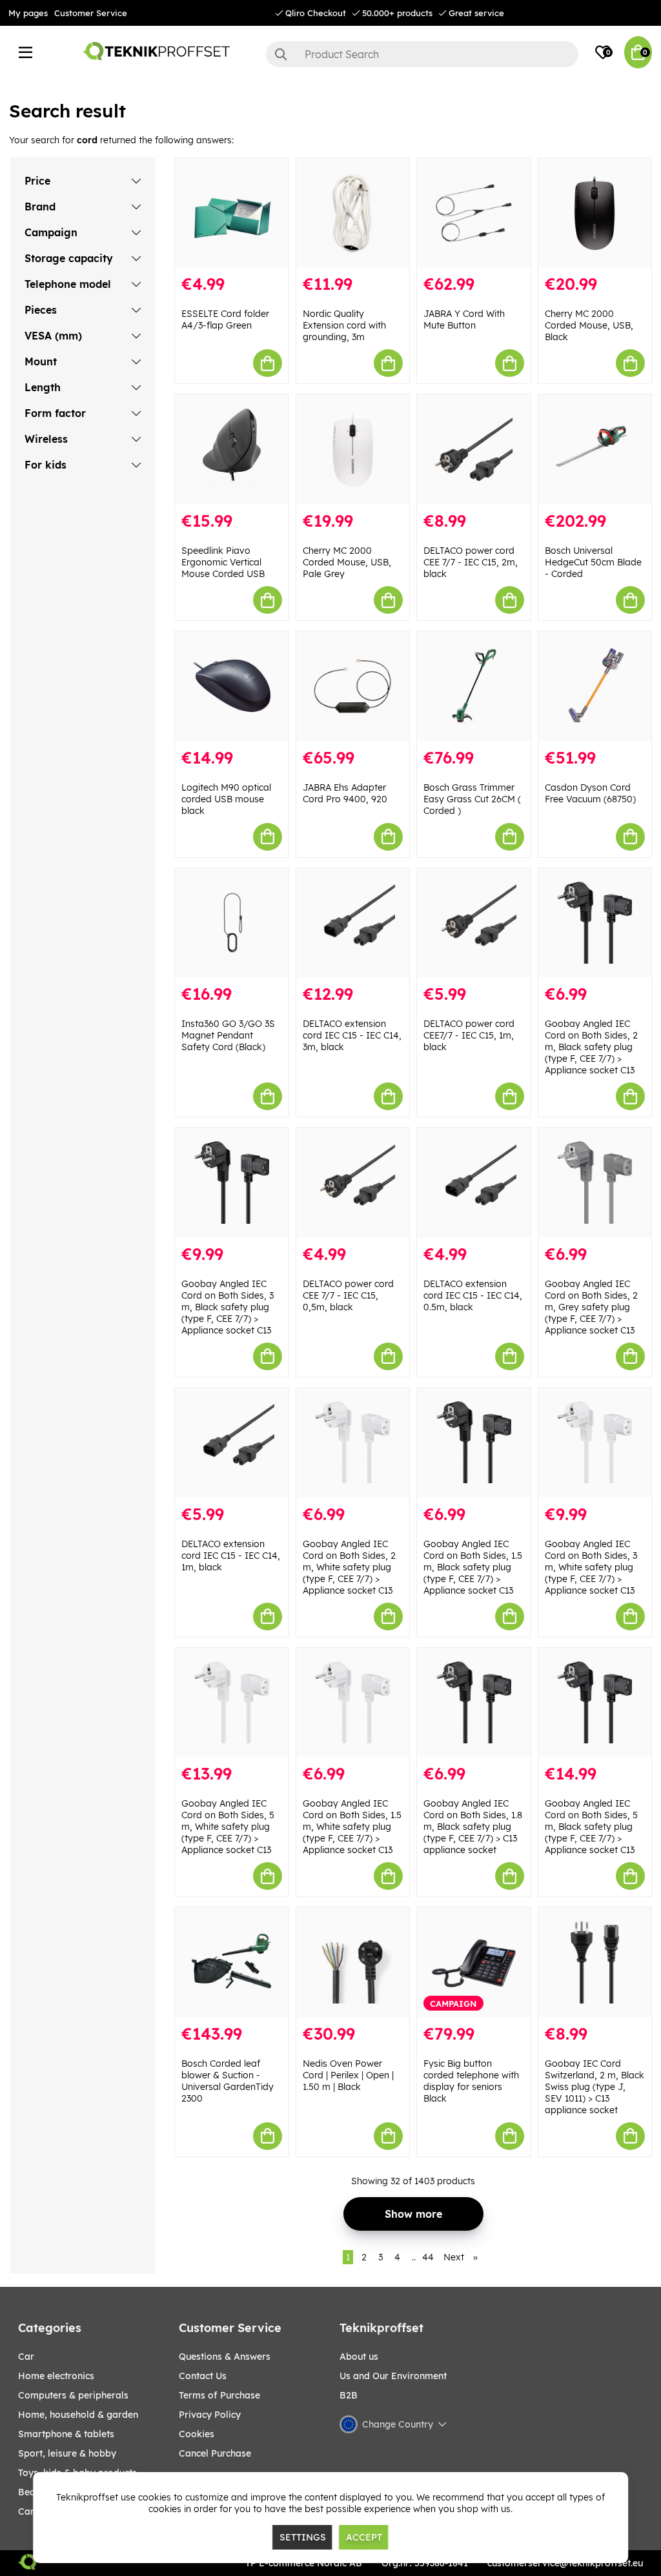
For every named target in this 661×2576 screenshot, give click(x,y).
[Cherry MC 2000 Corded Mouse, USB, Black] (595, 213)
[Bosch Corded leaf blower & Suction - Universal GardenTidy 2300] (232, 1962)
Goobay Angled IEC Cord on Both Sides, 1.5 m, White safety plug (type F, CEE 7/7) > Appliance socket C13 (352, 1827)
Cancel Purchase (215, 2453)
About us (359, 2357)
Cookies (197, 2434)
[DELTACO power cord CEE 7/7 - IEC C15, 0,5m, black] (353, 1182)
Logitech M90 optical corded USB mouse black (226, 799)
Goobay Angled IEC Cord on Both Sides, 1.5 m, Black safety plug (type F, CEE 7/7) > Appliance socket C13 (473, 1567)
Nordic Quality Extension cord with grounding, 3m (344, 325)
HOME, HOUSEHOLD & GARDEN (78, 2415)
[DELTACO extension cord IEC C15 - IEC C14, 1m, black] (232, 1443)
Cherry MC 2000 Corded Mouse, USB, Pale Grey (347, 562)
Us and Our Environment (393, 2376)
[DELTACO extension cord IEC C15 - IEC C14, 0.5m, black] (474, 1182)
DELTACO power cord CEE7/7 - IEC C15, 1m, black (469, 1035)
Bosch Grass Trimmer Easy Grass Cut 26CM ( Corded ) (472, 799)
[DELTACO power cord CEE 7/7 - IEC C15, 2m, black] (474, 449)
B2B (349, 2395)
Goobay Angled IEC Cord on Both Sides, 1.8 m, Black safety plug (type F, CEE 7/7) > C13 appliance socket (473, 1827)
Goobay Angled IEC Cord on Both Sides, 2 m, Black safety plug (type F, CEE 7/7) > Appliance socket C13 (591, 1047)
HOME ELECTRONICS (56, 2376)
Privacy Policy (210, 2415)
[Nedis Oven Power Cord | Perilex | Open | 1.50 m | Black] (353, 1962)
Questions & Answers (225, 2357)
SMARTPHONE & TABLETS (66, 2434)
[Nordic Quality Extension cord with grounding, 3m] (353, 213)
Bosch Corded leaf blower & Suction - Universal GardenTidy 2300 (228, 2081)
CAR (26, 2357)
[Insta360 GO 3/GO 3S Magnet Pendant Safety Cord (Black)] (232, 923)
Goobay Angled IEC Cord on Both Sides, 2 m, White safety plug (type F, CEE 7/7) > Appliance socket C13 (349, 1567)
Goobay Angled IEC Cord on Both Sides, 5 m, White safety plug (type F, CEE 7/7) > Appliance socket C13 (228, 1827)
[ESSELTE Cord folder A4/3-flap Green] (232, 213)
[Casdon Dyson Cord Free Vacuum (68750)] (595, 686)
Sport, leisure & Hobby (67, 2453)
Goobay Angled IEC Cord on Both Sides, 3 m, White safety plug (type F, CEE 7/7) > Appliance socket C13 (591, 1567)
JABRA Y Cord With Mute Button (464, 319)
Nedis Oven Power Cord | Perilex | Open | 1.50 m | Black (348, 2075)
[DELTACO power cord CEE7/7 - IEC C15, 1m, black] (474, 923)
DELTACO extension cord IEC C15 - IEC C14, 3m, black (352, 1035)
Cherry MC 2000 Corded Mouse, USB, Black (589, 325)
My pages (28, 13)
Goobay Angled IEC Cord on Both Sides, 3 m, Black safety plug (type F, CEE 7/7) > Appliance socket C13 (228, 1307)
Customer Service (91, 13)
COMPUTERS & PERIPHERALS (73, 2395)
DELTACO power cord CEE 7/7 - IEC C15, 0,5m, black (348, 1295)
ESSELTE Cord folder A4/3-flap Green (225, 319)
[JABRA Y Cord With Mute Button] (474, 213)
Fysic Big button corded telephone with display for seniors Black (471, 2081)
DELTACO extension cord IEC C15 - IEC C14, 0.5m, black (473, 1295)
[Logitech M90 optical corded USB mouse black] (232, 686)
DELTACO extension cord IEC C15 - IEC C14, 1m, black (231, 1556)
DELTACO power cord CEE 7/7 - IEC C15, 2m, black (471, 562)
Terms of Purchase (219, 2395)
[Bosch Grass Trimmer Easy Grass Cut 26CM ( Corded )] (474, 686)
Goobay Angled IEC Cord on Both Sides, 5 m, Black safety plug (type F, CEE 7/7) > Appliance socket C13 (591, 1827)
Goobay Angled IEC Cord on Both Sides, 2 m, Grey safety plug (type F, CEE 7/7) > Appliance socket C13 (591, 1307)
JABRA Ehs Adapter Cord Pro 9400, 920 (345, 793)
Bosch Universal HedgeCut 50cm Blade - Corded (593, 562)
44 (428, 2257)
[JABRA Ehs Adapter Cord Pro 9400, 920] (353, 686)
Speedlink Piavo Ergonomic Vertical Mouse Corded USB (223, 562)
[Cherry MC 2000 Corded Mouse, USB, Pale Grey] (353, 449)
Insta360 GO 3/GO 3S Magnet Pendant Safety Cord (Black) (228, 1035)
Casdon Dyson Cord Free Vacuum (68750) (590, 793)
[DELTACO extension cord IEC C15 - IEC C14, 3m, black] (353, 923)
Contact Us (203, 2376)
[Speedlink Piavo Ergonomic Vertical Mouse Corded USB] (232, 449)
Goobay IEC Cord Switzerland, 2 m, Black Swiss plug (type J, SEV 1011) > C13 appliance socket (595, 2087)
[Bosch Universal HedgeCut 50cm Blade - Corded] (595, 449)
